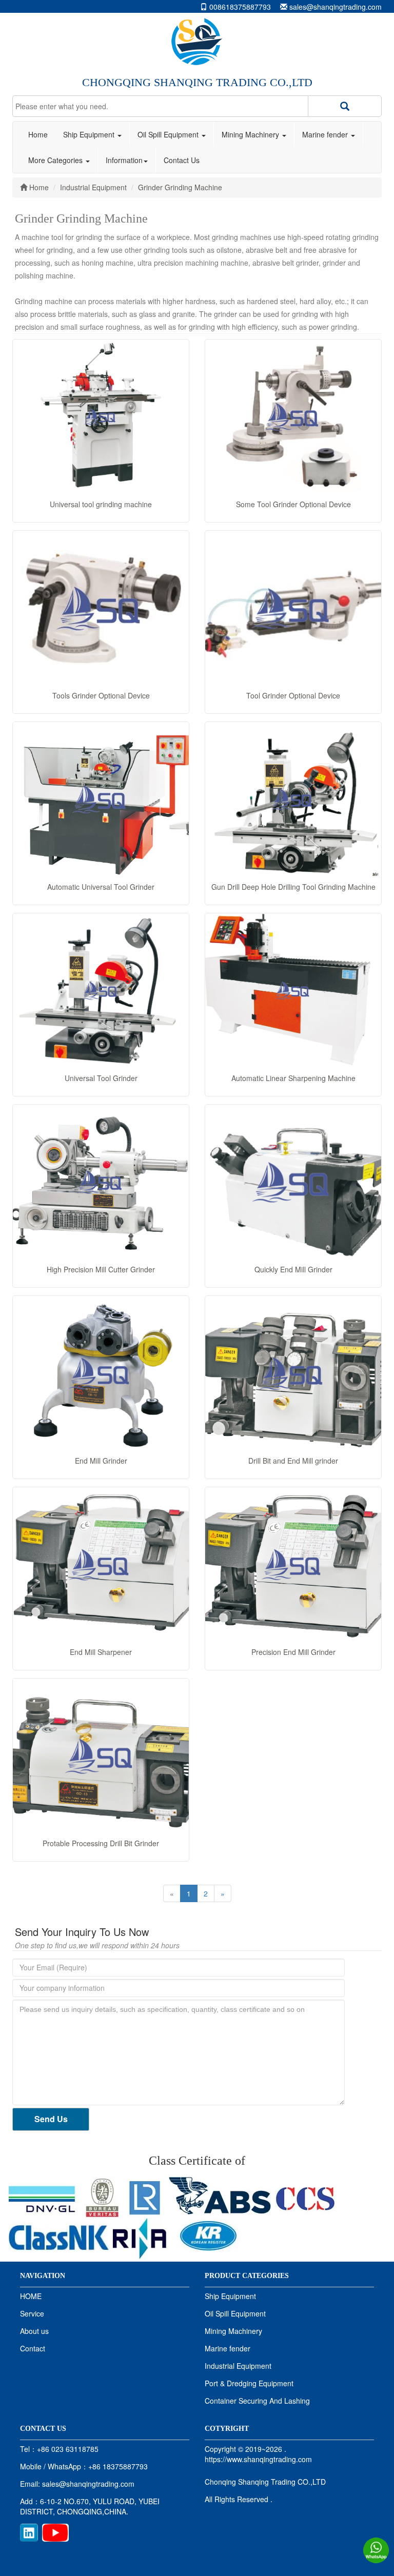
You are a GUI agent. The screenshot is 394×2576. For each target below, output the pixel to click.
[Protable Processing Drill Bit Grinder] (101, 1755)
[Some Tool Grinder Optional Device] (293, 416)
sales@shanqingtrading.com (336, 7)
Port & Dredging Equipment (249, 2383)
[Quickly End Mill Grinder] (293, 1182)
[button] (345, 106)
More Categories (56, 160)
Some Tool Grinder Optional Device (293, 504)
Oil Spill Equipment (169, 134)
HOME (31, 2296)
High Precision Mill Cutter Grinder (101, 1269)
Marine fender (326, 134)
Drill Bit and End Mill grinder (293, 1461)
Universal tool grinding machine (101, 504)
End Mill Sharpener (101, 1652)
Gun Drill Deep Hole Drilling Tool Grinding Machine (293, 887)
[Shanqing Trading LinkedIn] (29, 2531)
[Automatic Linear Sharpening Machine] (293, 990)
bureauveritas (102, 2198)
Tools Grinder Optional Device (101, 695)
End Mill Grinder (101, 1461)
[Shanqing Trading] (197, 41)
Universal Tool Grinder (101, 1078)
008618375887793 (240, 7)
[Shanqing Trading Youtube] (55, 2531)
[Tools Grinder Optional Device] (101, 608)
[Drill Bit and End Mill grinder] (293, 1373)
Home (38, 134)
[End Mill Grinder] (101, 1373)
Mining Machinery (251, 134)
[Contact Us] (376, 2549)
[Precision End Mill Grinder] (293, 1564)
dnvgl (44, 2198)
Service (32, 2313)
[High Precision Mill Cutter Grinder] (101, 1182)
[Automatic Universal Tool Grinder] (101, 799)
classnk (59, 2235)
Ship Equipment (90, 134)
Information (124, 160)
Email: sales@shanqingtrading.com (77, 2484)
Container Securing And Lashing (257, 2401)
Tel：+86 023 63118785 (59, 2449)
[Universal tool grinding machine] (101, 416)
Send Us (51, 2119)
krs (209, 2235)
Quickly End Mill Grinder (293, 1269)
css (305, 2198)
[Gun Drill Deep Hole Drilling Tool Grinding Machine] (293, 799)
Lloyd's (144, 2198)
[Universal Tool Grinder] (101, 990)
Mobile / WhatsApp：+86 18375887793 (84, 2466)
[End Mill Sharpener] (101, 1564)
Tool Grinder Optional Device (293, 695)
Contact (33, 2348)
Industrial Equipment (238, 2366)
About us (34, 2331)
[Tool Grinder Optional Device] (293, 608)
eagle (220, 2196)
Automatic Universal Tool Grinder (101, 887)
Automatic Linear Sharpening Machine (293, 1078)
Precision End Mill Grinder (293, 1652)
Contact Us (182, 160)
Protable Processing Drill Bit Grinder (101, 1843)
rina (141, 2239)
